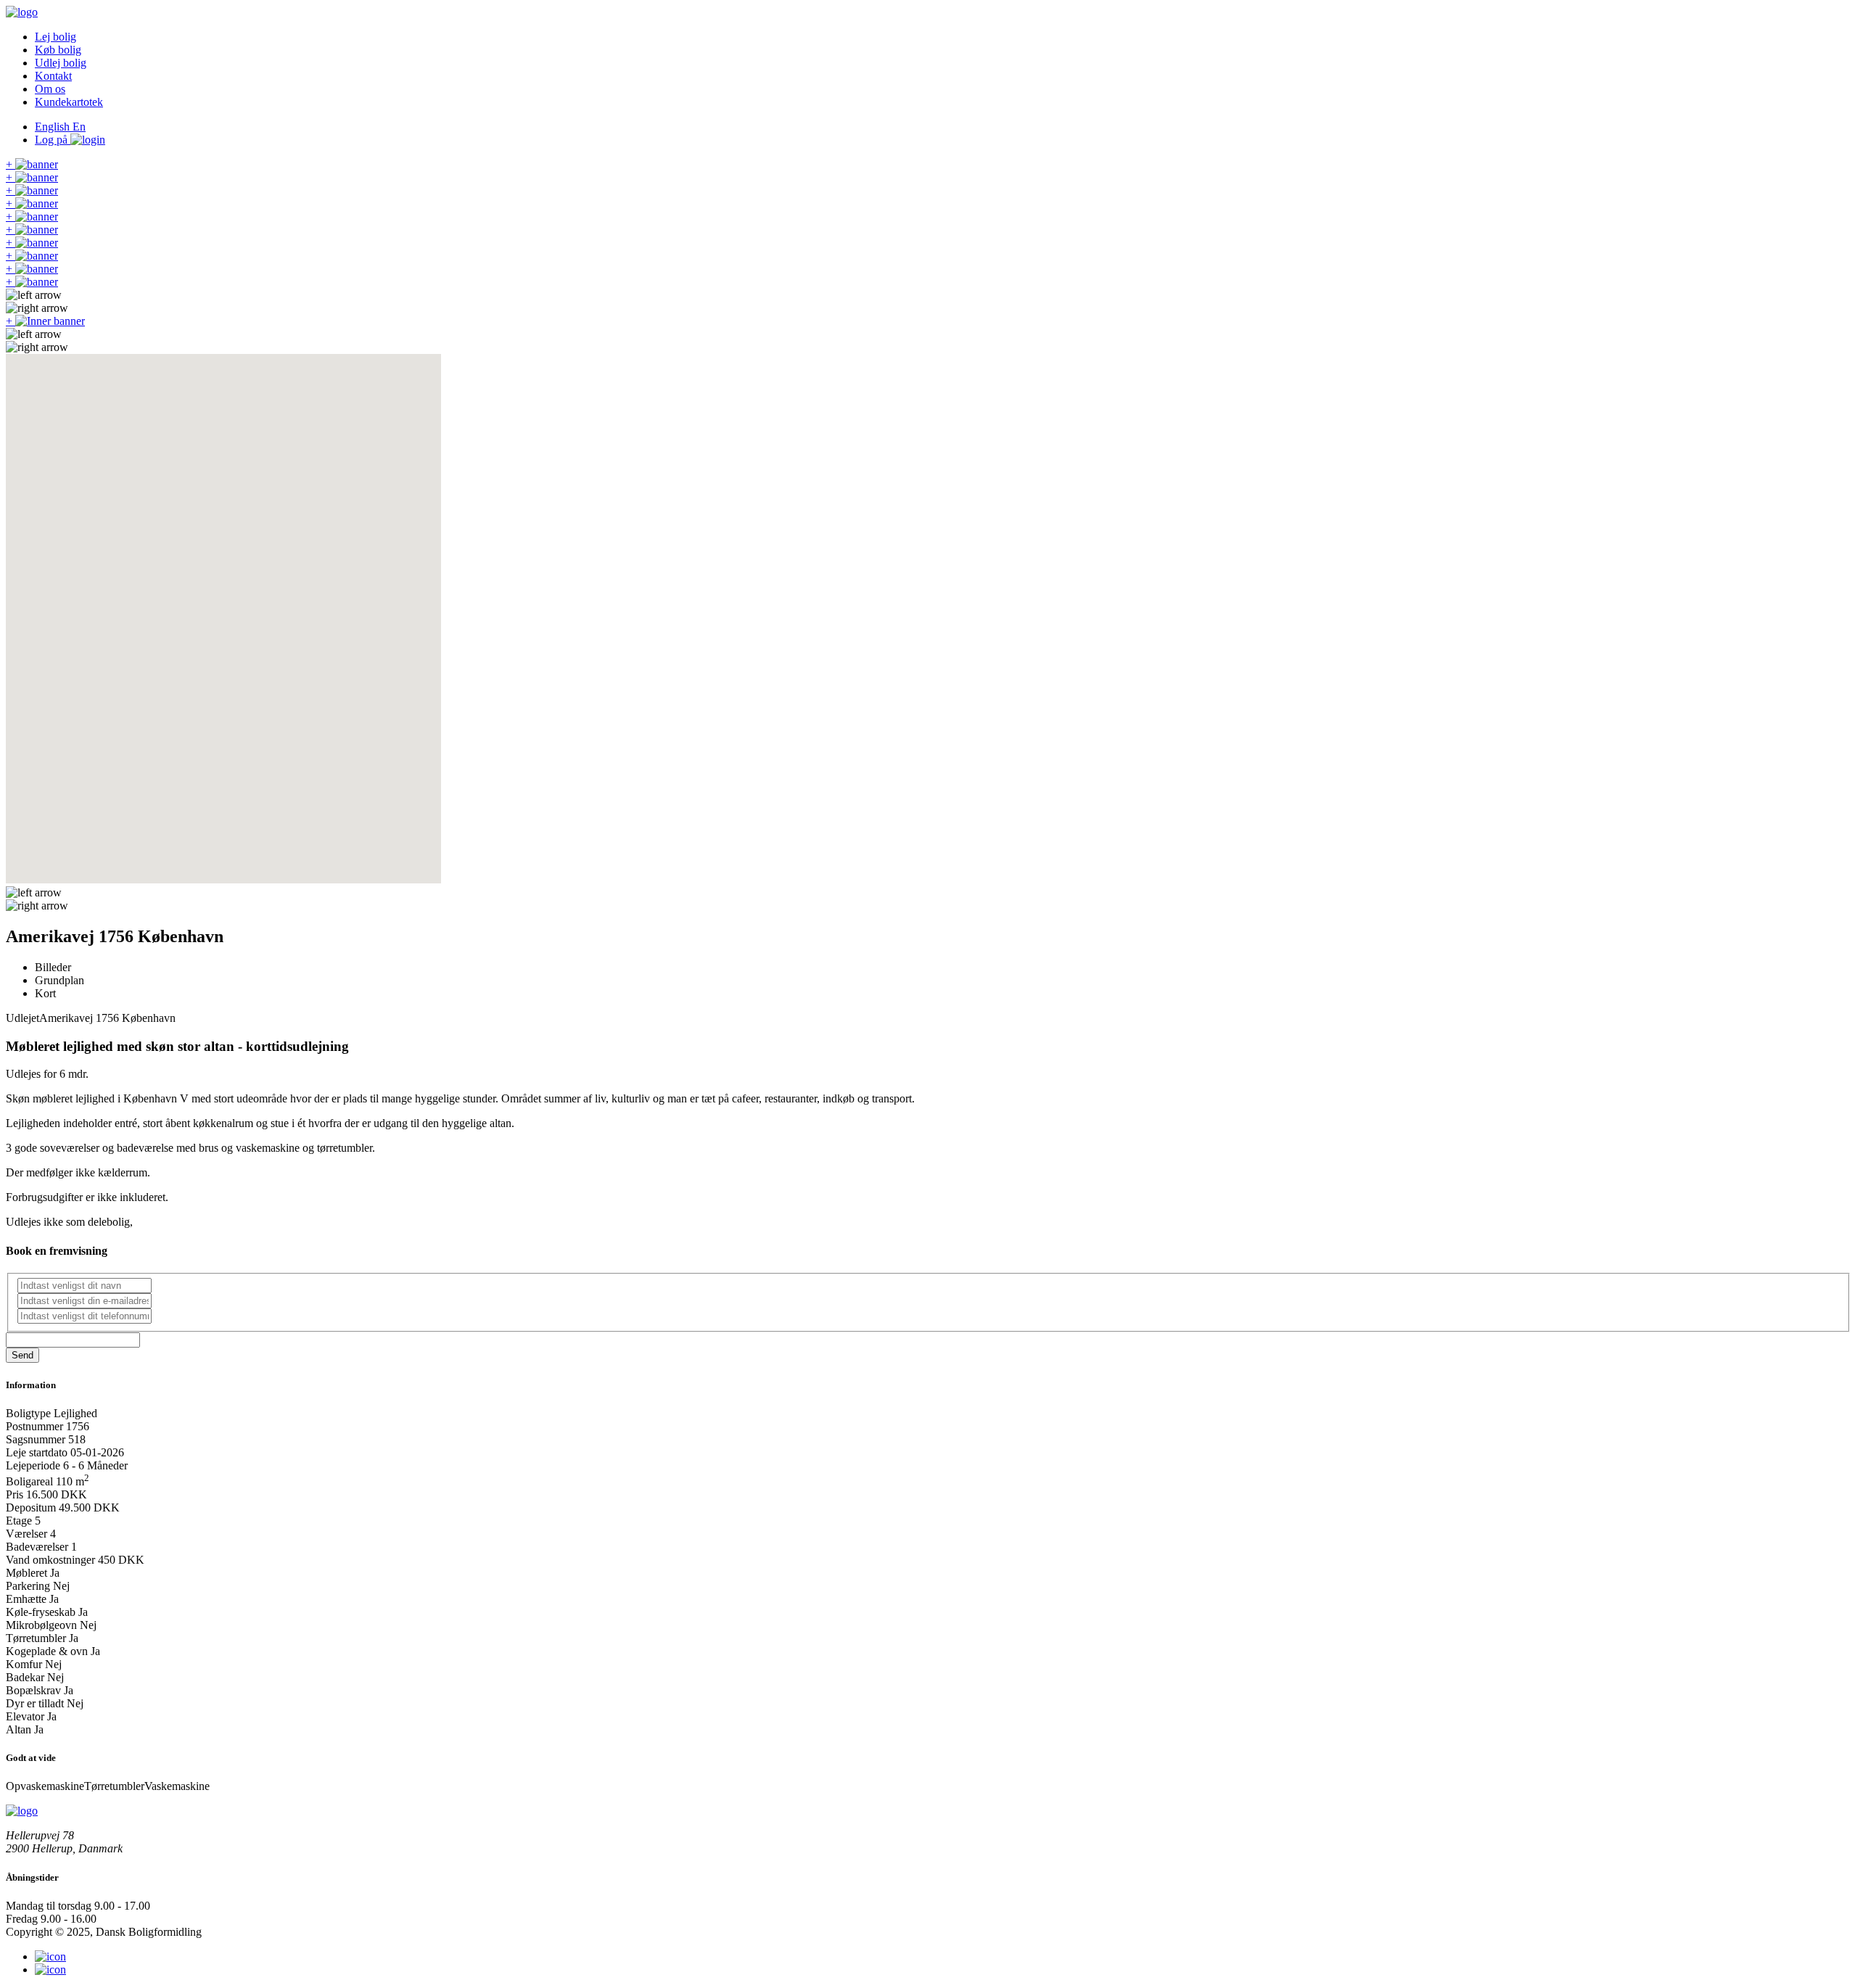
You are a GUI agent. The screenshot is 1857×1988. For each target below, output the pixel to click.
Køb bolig (58, 50)
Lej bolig (55, 37)
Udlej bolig (61, 63)
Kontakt (53, 76)
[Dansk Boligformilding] (22, 12)
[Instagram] (50, 1956)
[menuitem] (943, 37)
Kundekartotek (69, 102)
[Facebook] (50, 1970)
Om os (50, 89)
